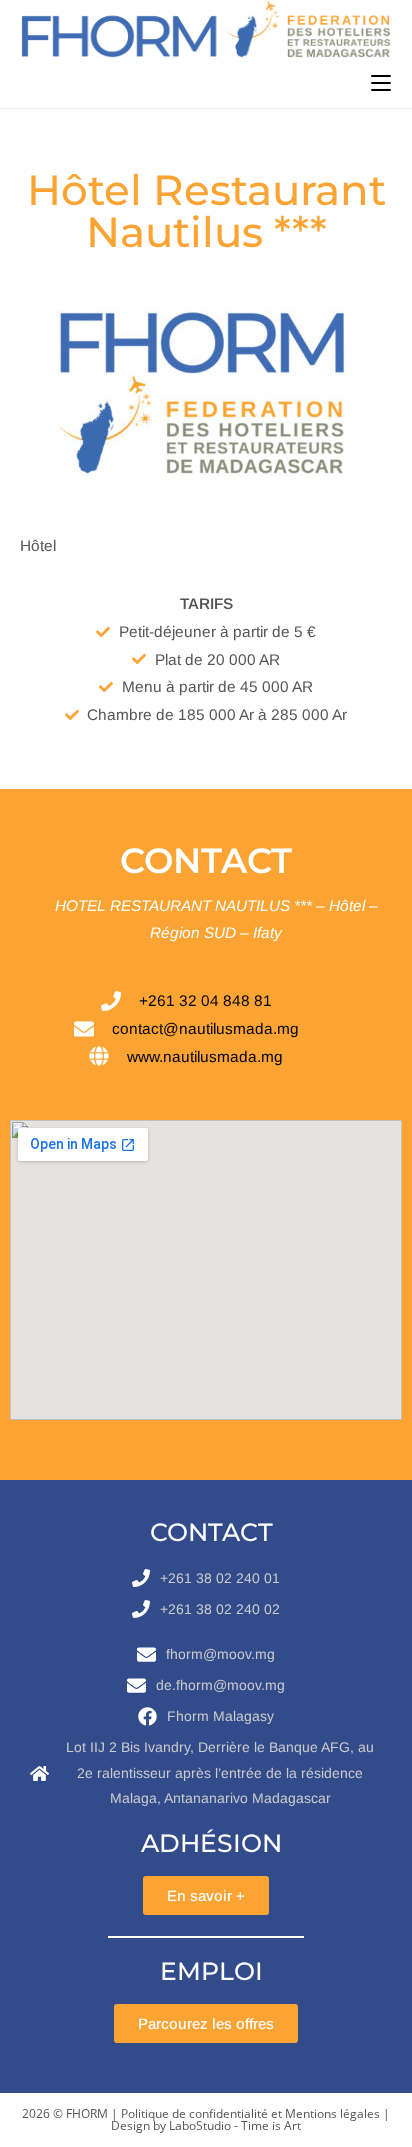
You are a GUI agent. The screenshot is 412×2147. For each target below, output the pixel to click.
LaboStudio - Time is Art (235, 2125)
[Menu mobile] (381, 83)
